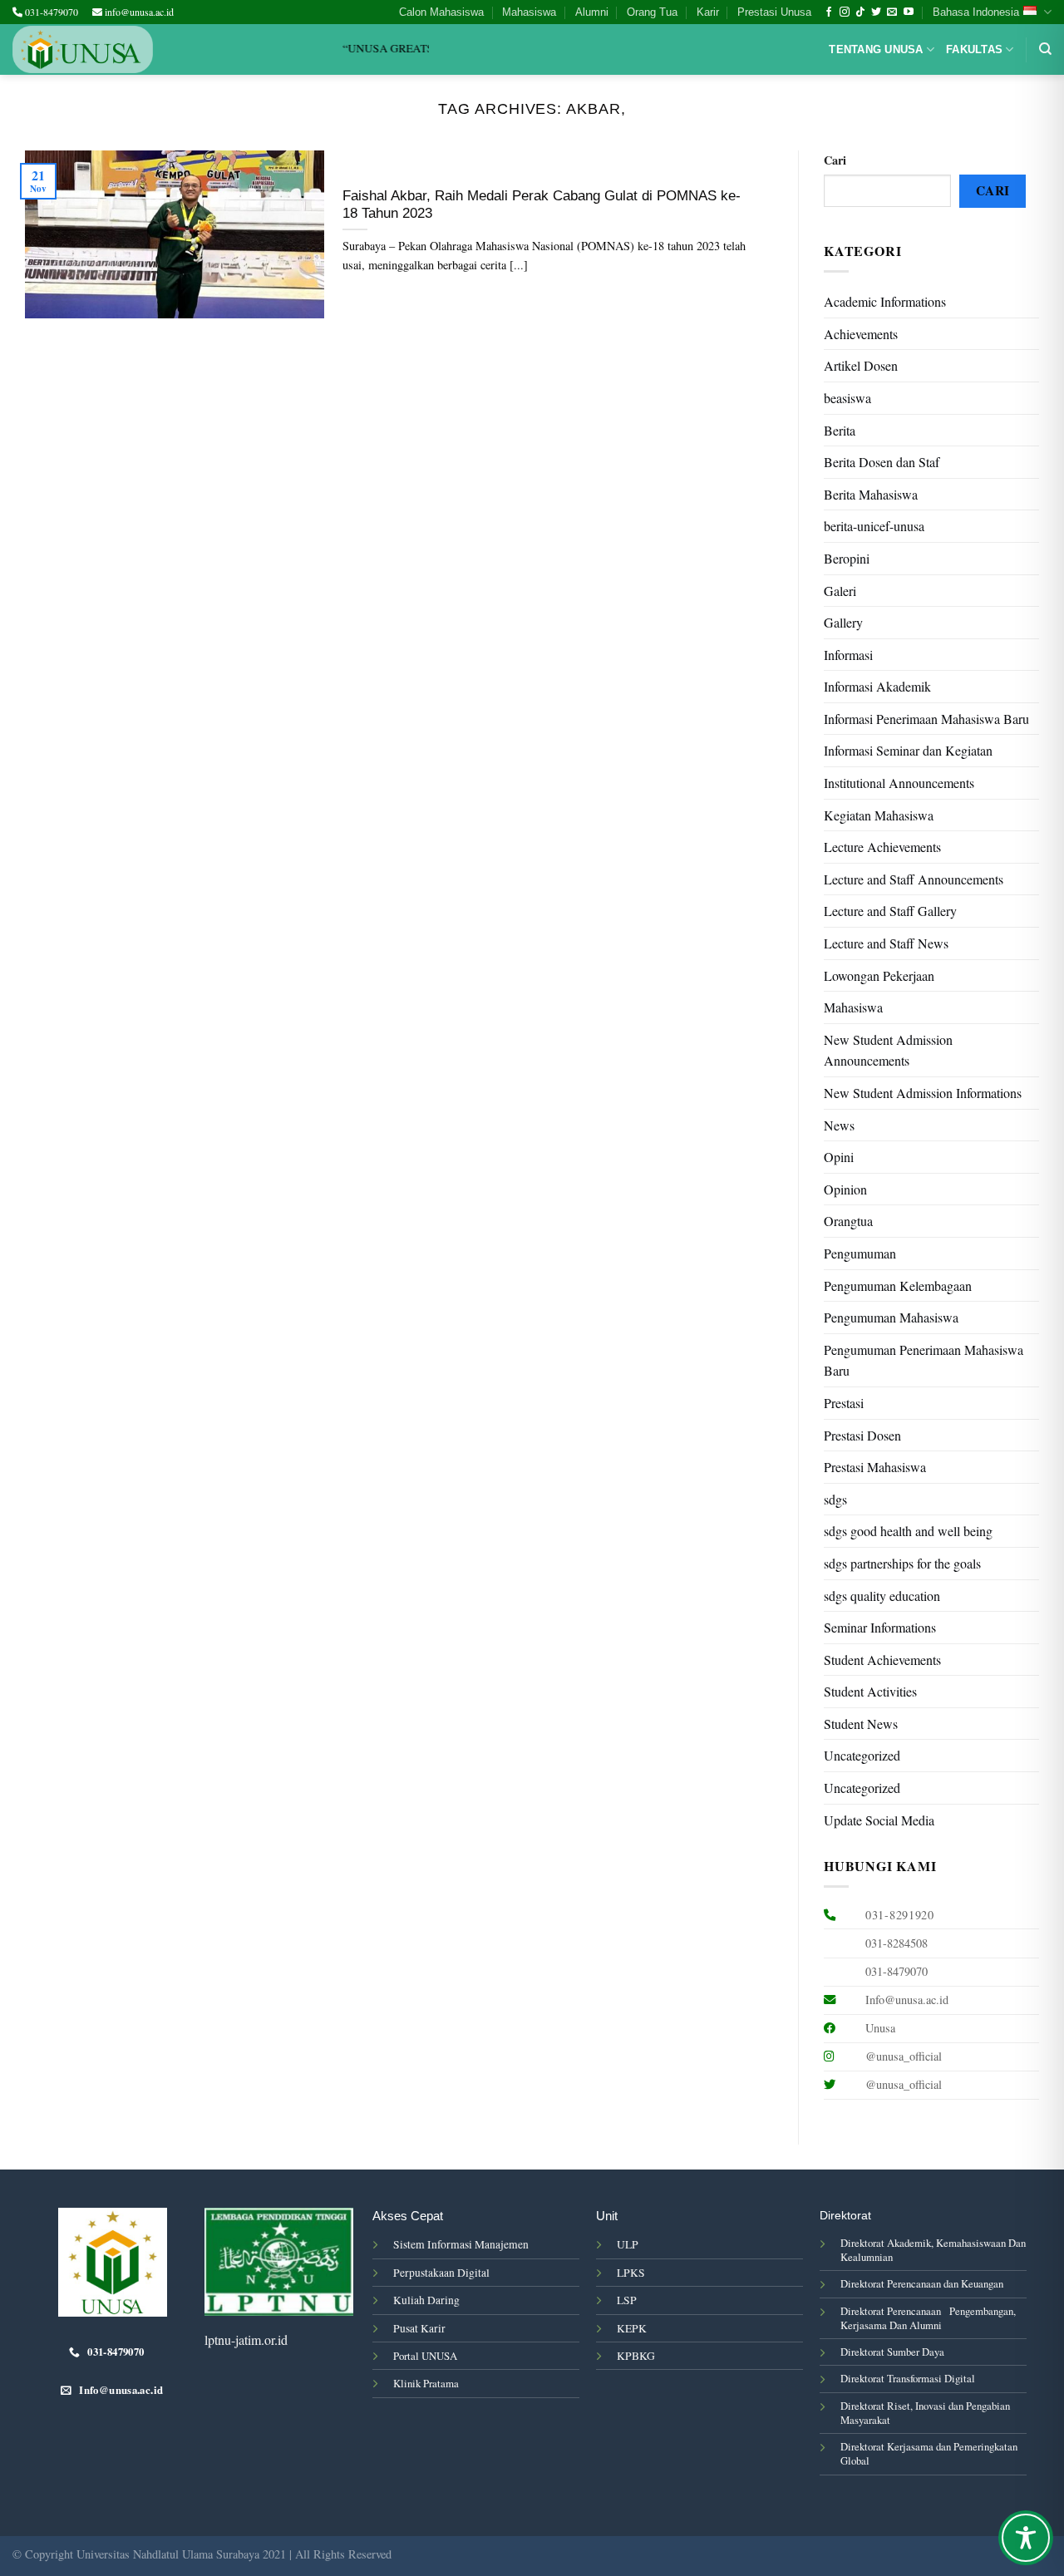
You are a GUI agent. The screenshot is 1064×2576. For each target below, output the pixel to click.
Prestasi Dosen (862, 1435)
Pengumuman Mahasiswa (891, 1317)
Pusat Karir (419, 2328)
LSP (627, 2300)
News (839, 1125)
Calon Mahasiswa (441, 12)
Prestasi (844, 1403)
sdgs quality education (882, 1596)
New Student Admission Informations (923, 1093)
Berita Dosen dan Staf (882, 462)
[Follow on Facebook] (829, 12)
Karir (708, 12)
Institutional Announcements (899, 783)
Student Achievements (882, 1660)
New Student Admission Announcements (888, 1050)
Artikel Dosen (861, 365)
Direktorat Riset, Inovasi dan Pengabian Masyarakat (925, 2413)
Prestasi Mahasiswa (875, 1467)
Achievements (861, 334)
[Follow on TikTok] (860, 12)
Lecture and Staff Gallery (890, 911)
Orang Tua (652, 12)
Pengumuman (860, 1253)
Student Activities (870, 1691)
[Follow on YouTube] (909, 12)
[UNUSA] (83, 49)
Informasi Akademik (877, 686)
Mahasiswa (529, 12)
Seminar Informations (880, 1627)
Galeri (840, 591)
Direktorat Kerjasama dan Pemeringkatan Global (929, 2453)
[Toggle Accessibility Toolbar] (1026, 2538)
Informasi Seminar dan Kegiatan (908, 750)
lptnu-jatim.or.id (246, 2340)
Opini (839, 1157)
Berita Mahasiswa (871, 494)
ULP (628, 2244)
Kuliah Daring (426, 2300)
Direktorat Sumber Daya (892, 2352)
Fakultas (974, 49)
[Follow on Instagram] (845, 12)
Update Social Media (879, 1820)
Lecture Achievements (882, 847)
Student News (861, 1724)
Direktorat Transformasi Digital (908, 2378)
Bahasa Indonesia (976, 12)
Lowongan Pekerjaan (879, 975)
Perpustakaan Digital (441, 2273)
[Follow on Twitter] (876, 12)
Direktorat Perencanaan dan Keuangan (922, 2283)
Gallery (843, 622)
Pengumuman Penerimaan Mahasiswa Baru (924, 1360)
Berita (840, 430)
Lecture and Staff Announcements (914, 879)
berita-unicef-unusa (874, 526)
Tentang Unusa (876, 49)
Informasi (848, 655)
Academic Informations (885, 301)
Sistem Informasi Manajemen (461, 2244)
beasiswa (847, 398)
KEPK (632, 2328)
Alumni (592, 12)
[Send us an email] (892, 12)
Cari (835, 160)
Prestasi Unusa (774, 12)
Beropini (847, 558)
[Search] (1045, 49)
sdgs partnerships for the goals (902, 1563)
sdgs (835, 1499)
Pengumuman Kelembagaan (898, 1286)
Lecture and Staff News (886, 943)
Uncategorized (862, 1755)
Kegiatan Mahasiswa (879, 815)
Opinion (845, 1189)
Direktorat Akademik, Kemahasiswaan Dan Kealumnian (933, 2250)
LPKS (631, 2273)
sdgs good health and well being (908, 1531)
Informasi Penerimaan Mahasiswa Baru (926, 719)
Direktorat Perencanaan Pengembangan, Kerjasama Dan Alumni (928, 2318)
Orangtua (848, 1221)
